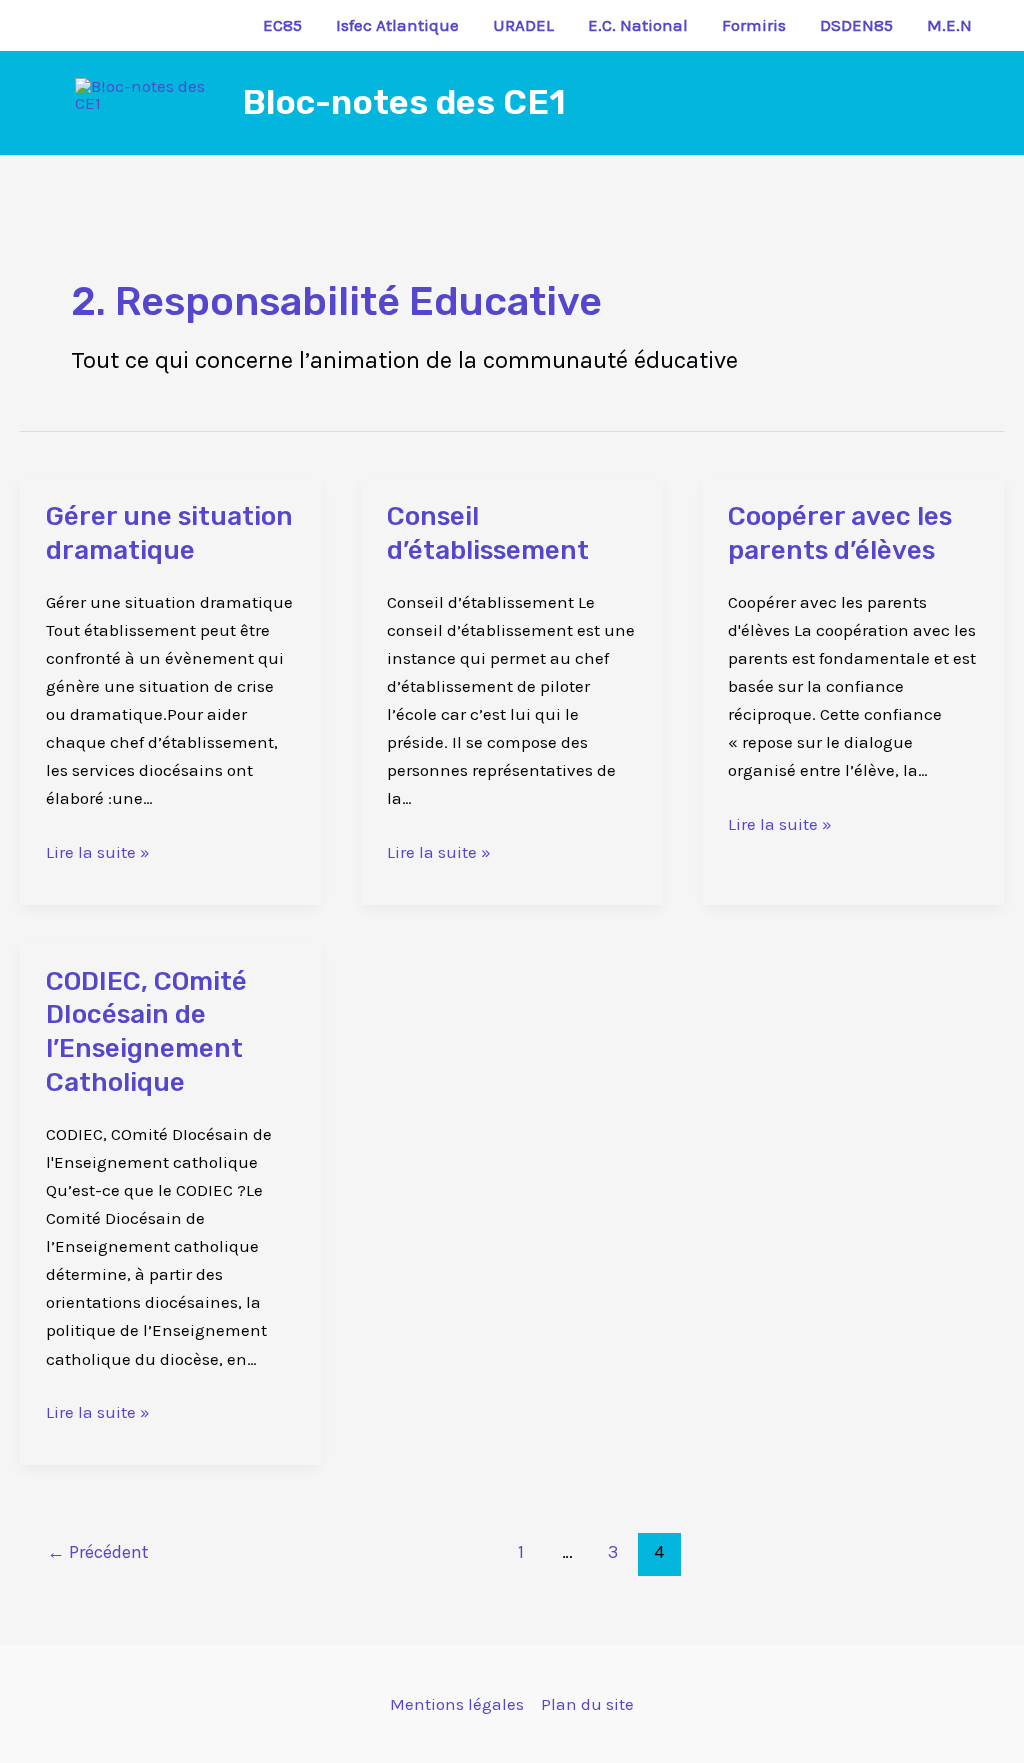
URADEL (523, 25)
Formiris (754, 25)
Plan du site (587, 1704)
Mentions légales (457, 1704)
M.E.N (949, 25)
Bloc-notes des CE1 (404, 102)
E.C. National (638, 25)
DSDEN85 (856, 25)
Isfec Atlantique (397, 25)
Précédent (98, 1552)
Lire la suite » (98, 850)
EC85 (282, 25)
